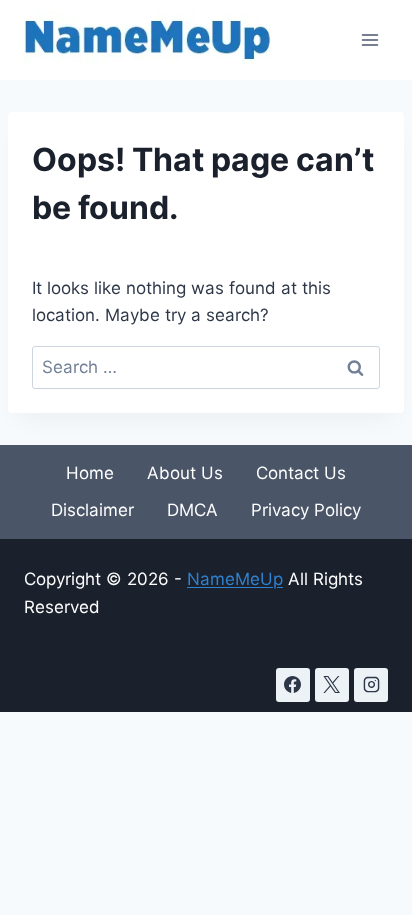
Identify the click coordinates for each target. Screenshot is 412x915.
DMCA (192, 510)
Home (90, 473)
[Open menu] (369, 39)
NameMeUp (235, 579)
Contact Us (301, 473)
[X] (332, 685)
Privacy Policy (306, 510)
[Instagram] (371, 685)
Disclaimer (92, 510)
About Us (185, 473)
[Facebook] (293, 685)
